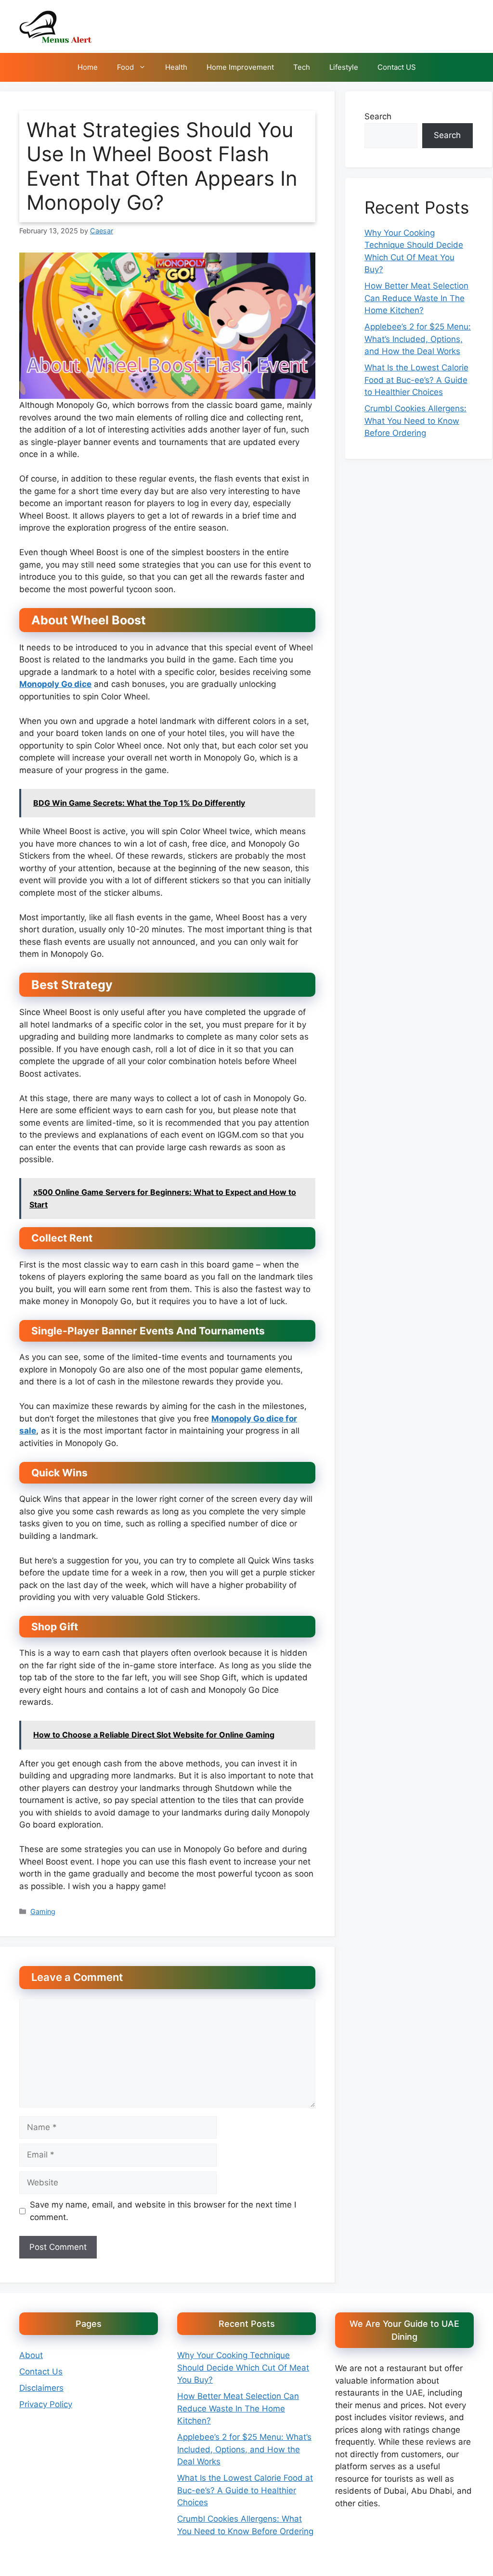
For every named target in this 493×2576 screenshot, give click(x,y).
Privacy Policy (46, 2404)
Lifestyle (344, 67)
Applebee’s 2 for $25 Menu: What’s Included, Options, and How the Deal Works (418, 339)
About (31, 2355)
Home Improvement (240, 67)
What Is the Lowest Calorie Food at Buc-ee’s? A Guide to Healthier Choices (416, 380)
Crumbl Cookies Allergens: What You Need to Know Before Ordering (415, 421)
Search (378, 116)
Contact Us (41, 2372)
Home (88, 67)
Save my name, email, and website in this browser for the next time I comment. (163, 2211)
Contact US (397, 67)
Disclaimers (41, 2388)
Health (176, 67)
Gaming (43, 1911)
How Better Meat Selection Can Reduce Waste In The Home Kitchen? (416, 298)
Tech (302, 67)
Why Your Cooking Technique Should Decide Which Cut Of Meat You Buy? (243, 2367)
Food (125, 67)
